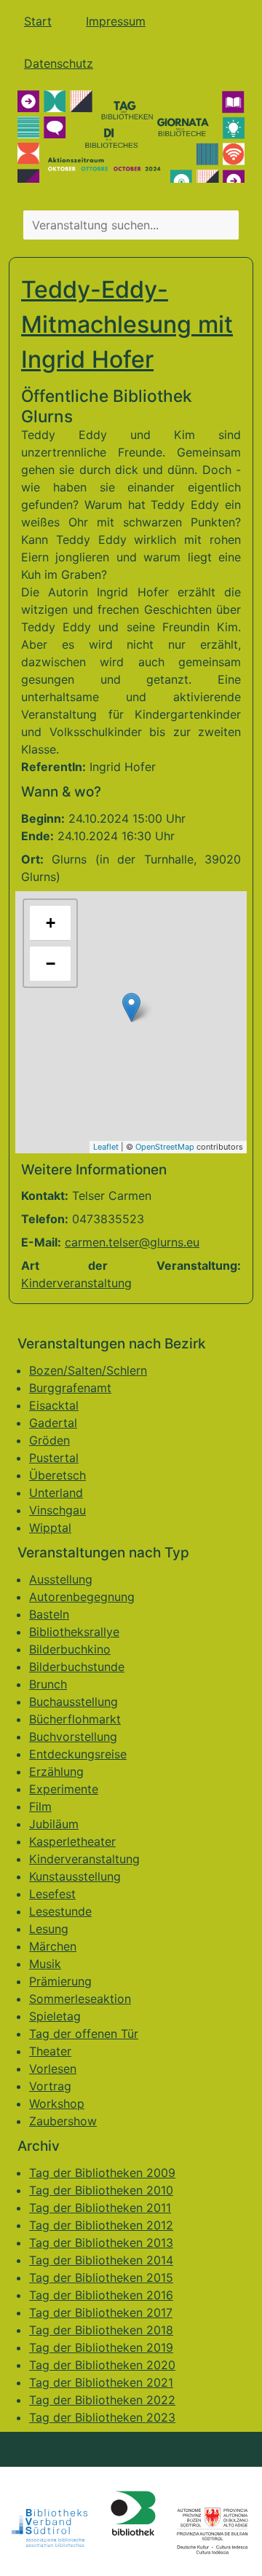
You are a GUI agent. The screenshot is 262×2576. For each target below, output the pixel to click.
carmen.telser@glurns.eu (132, 1242)
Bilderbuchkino (70, 1649)
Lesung (49, 1929)
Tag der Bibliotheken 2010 (101, 2190)
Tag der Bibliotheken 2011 (100, 2208)
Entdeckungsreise (78, 1754)
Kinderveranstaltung (76, 1283)
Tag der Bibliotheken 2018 (101, 2330)
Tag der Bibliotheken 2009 (102, 2173)
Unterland (56, 1493)
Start (38, 21)
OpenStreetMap (165, 1147)
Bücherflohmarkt (75, 1719)
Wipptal (50, 1528)
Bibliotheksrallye (74, 1632)
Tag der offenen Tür (84, 2034)
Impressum (116, 21)
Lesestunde (60, 1911)
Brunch (48, 1684)
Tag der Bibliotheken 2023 (102, 2417)
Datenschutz (59, 63)
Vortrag (50, 2086)
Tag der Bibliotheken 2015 (101, 2277)
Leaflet (106, 1147)
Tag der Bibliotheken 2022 (102, 2400)
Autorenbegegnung (82, 1597)
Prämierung (60, 1981)
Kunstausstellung (75, 1876)
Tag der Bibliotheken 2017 (101, 2312)
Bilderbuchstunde (77, 1667)
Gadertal (53, 1423)
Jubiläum (54, 1824)
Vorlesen (53, 2069)
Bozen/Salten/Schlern (88, 1370)
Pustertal (54, 1458)
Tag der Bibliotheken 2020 (102, 2365)
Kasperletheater (72, 1841)
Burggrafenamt (70, 1388)
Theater (50, 2051)
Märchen (53, 1946)
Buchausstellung (74, 1702)
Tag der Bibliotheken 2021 (101, 2382)
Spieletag (55, 2016)
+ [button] (51, 923)
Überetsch (57, 1475)
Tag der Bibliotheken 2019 (101, 2347)
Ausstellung (61, 1579)
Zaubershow (63, 2121)
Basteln (49, 1614)
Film (40, 1806)
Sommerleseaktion (80, 1999)
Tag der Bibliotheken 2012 (101, 2225)
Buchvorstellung (73, 1737)
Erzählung (56, 1771)
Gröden (49, 1440)
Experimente (64, 1789)
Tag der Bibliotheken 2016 (101, 2295)
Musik (45, 1964)
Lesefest (52, 1894)
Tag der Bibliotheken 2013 (101, 2243)
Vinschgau (57, 1510)
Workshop (57, 2103)
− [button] (51, 964)
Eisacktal (54, 1405)
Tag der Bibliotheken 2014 (101, 2260)
